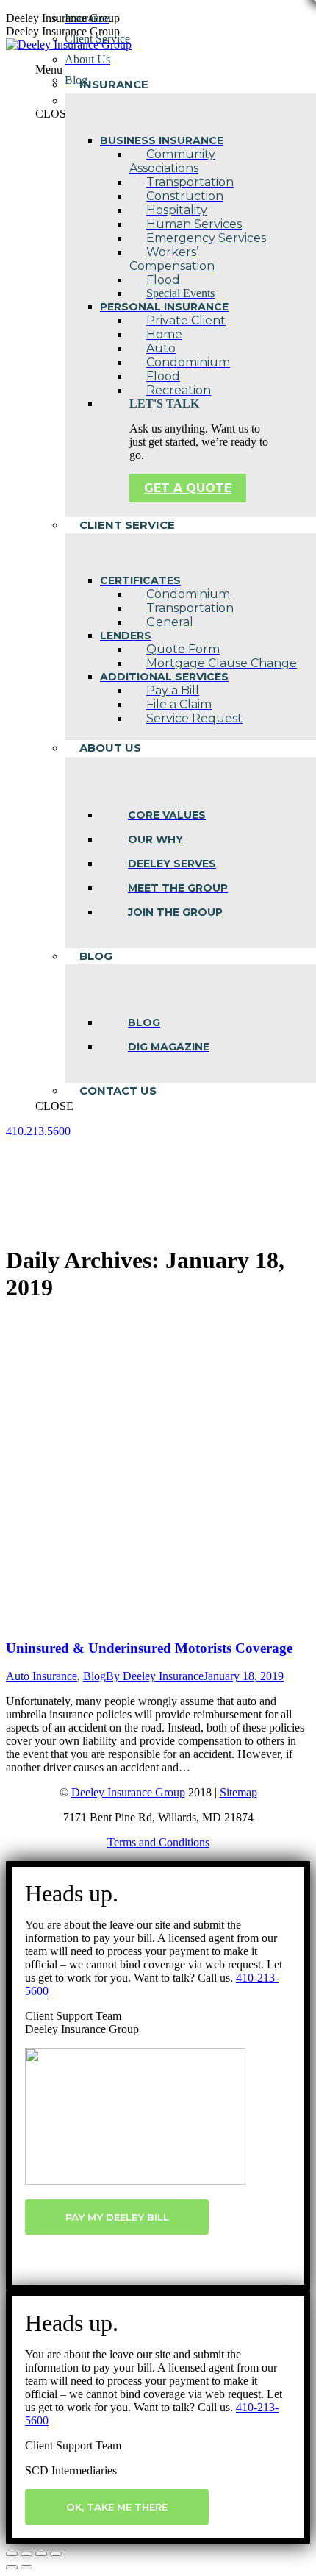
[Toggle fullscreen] (41, 2554)
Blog (94, 1676)
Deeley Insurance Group (128, 1792)
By (155, 1676)
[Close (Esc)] (12, 2554)
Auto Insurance (42, 1676)
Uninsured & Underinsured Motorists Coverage (149, 1648)
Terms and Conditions (158, 1842)
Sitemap (238, 1792)
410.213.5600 (38, 1131)
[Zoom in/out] (56, 2554)
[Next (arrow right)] (26, 2567)
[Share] (26, 2554)
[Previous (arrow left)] (12, 2567)
